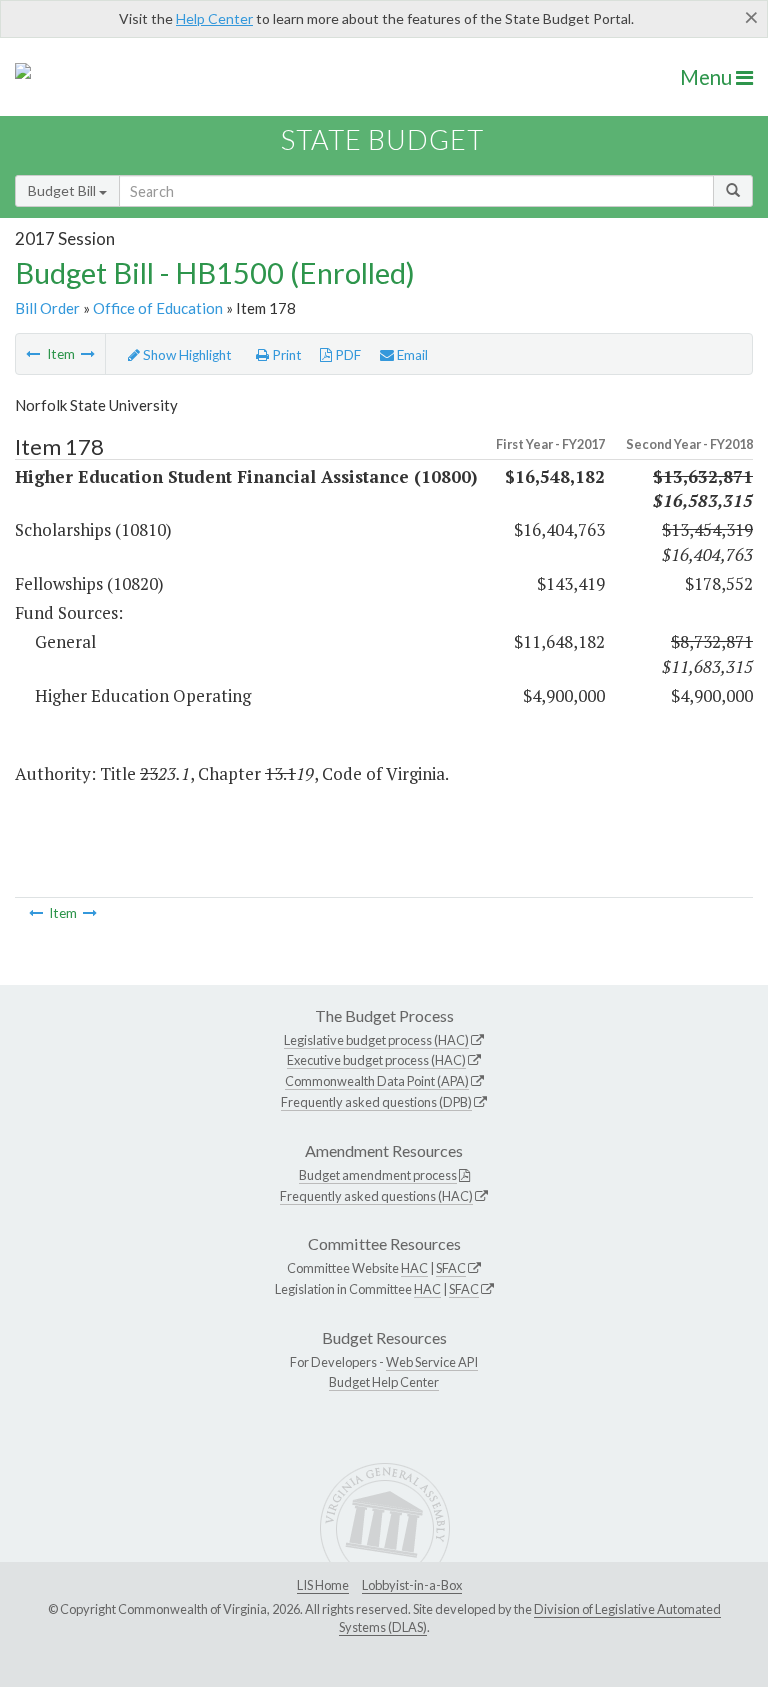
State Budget (382, 139)
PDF (346, 355)
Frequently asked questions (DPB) (376, 1102)
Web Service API (432, 1362)
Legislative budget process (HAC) (376, 1040)
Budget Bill (63, 190)
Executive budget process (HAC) (376, 1060)
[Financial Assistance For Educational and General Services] (88, 354)
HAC (414, 1268)
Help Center (214, 18)
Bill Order (47, 308)
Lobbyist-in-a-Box (412, 1585)
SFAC (451, 1268)
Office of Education (158, 308)
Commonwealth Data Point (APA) (377, 1081)
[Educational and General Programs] (33, 354)
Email (411, 355)
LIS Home (323, 1585)
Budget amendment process (378, 1175)
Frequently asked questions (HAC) (376, 1196)
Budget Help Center (384, 1382)
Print (285, 355)
